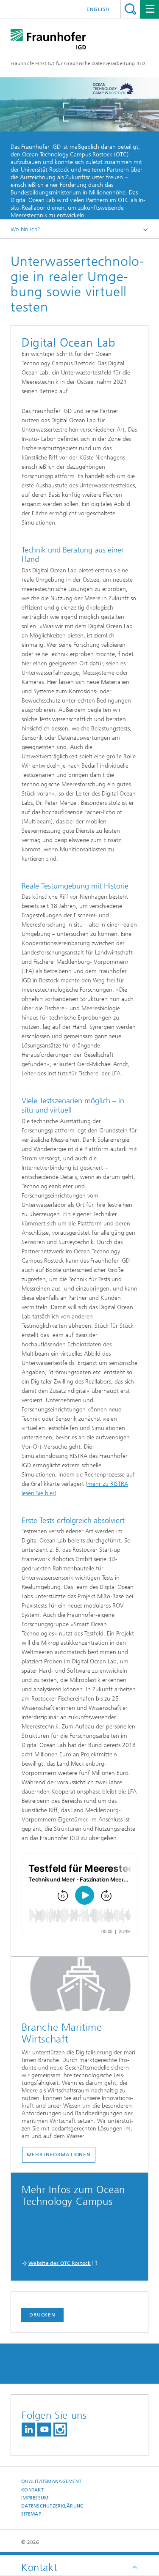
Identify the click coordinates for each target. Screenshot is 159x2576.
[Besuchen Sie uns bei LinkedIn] (28, 2430)
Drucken (42, 2315)
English (98, 9)
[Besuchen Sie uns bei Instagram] (60, 2430)
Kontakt (32, 2490)
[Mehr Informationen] (79, 1986)
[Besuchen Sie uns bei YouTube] (44, 2430)
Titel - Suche (130, 9)
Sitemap (31, 2514)
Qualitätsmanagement (51, 2482)
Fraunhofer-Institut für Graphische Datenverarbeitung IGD (78, 63)
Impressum (35, 2498)
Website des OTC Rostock (60, 2263)
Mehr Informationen (59, 2155)
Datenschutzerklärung (53, 2506)
